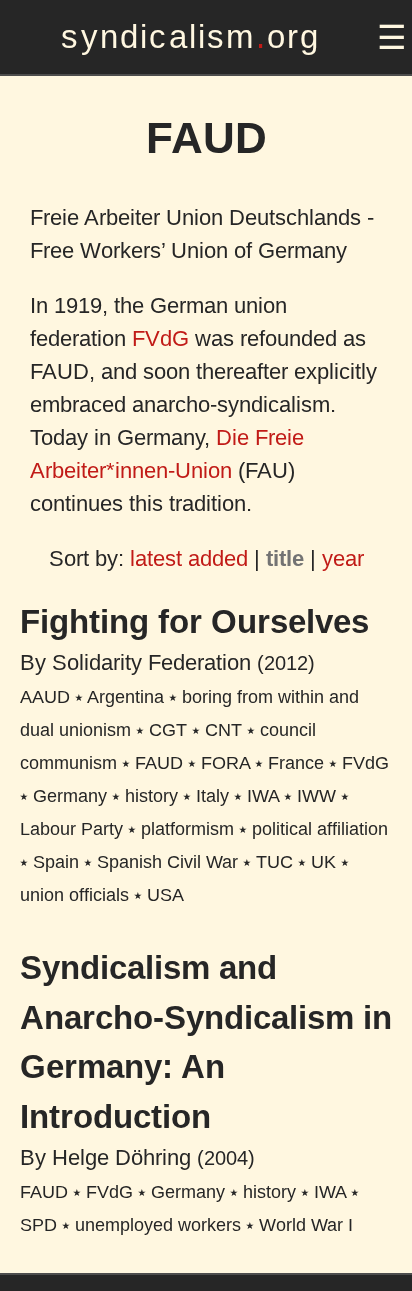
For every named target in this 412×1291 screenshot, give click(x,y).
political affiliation (320, 829)
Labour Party (71, 829)
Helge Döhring (121, 1157)
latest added (189, 558)
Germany (70, 796)
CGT (168, 730)
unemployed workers (158, 1225)
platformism (187, 829)
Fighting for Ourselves (194, 621)
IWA (263, 796)
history (151, 796)
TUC (274, 862)
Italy (212, 796)
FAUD (159, 763)
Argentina (125, 697)
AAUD (45, 697)
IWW (316, 796)
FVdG (160, 338)
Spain (56, 862)
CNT (223, 730)
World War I (306, 1225)
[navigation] (389, 37)
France (296, 763)
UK (323, 862)
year (343, 558)
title (285, 558)
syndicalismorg (190, 36)
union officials (74, 895)
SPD (38, 1225)
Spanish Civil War (167, 862)
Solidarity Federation (151, 662)
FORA (225, 763)
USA (165, 895)
